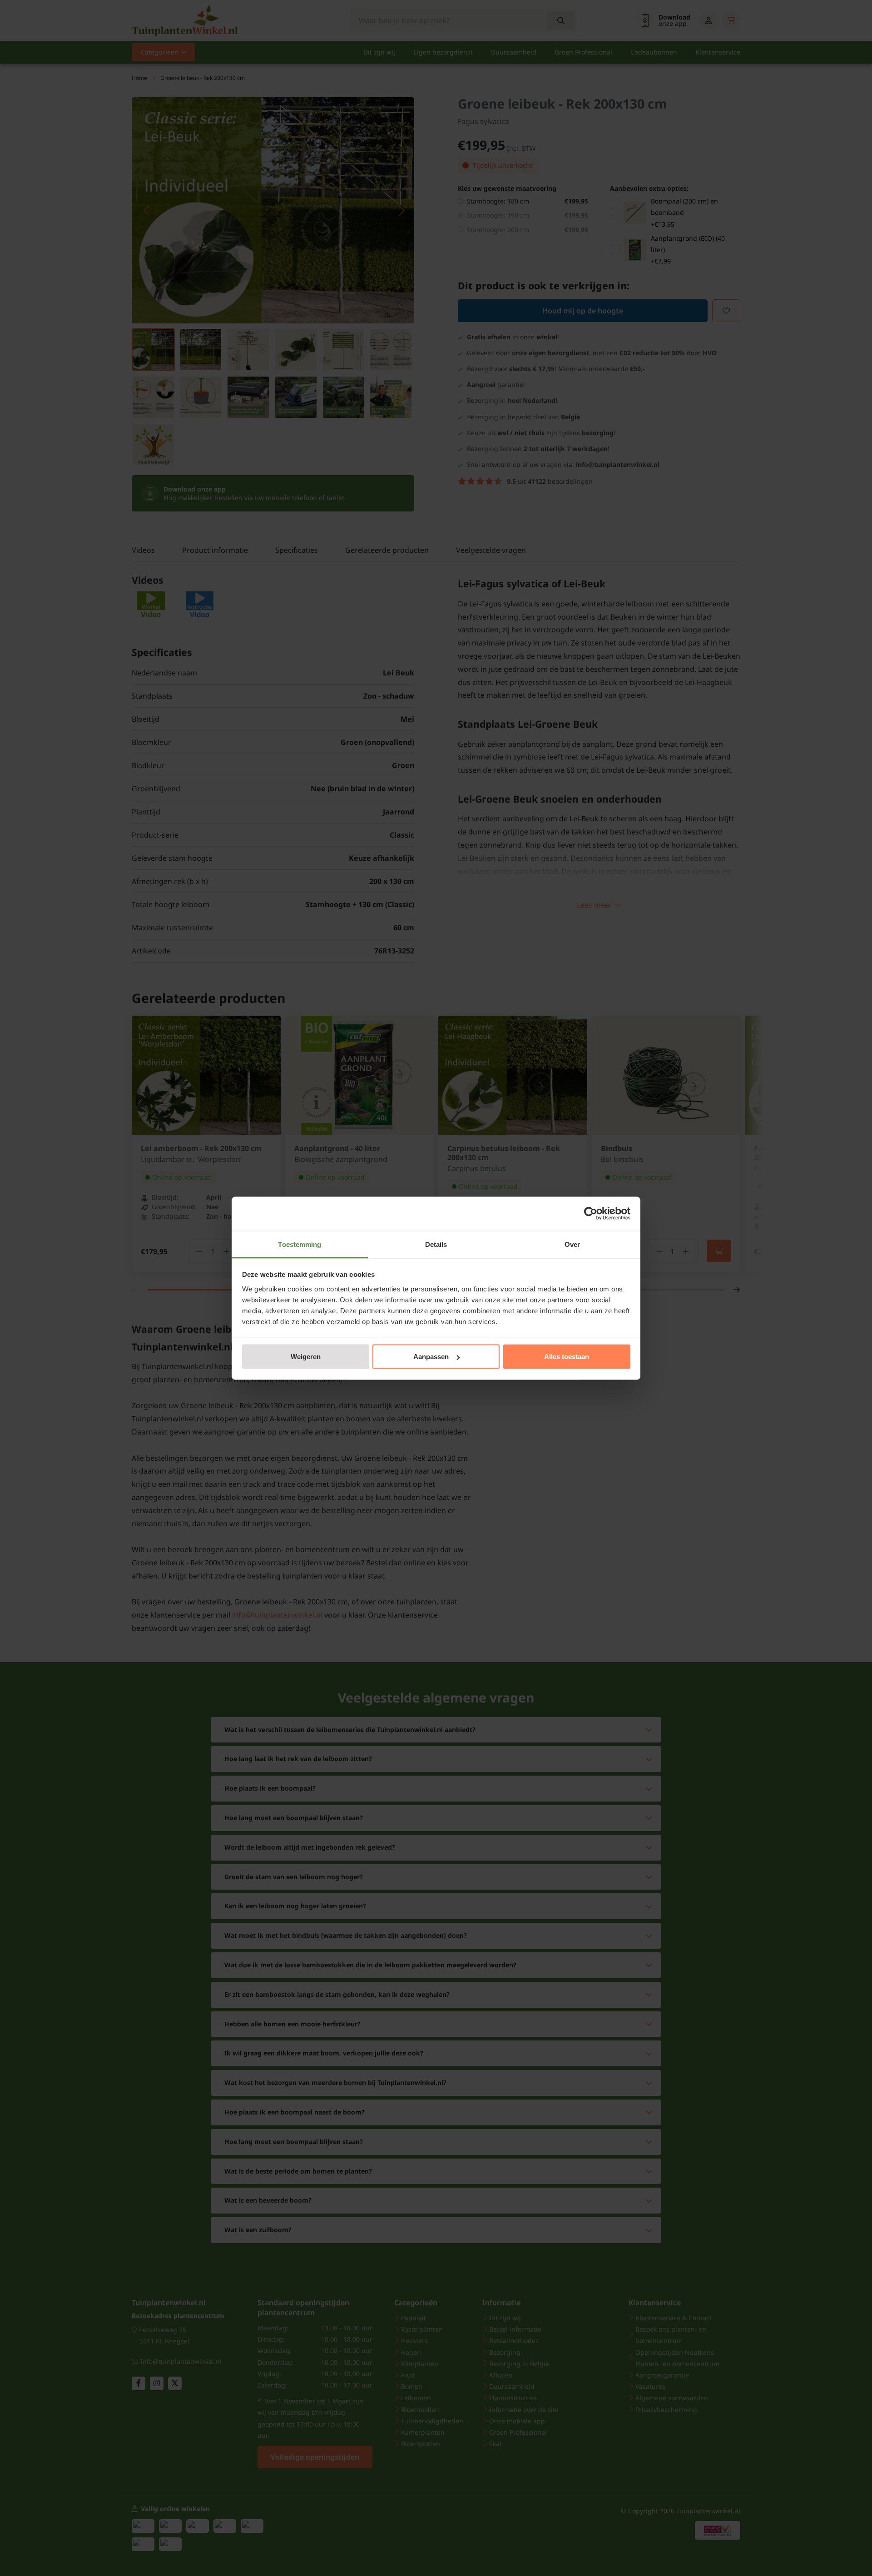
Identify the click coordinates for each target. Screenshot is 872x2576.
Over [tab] (572, 1244)
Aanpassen (431, 1357)
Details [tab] (436, 1244)
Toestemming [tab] (300, 1244)
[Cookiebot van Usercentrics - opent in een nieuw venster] (591, 1214)
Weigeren (306, 1357)
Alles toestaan (567, 1357)
